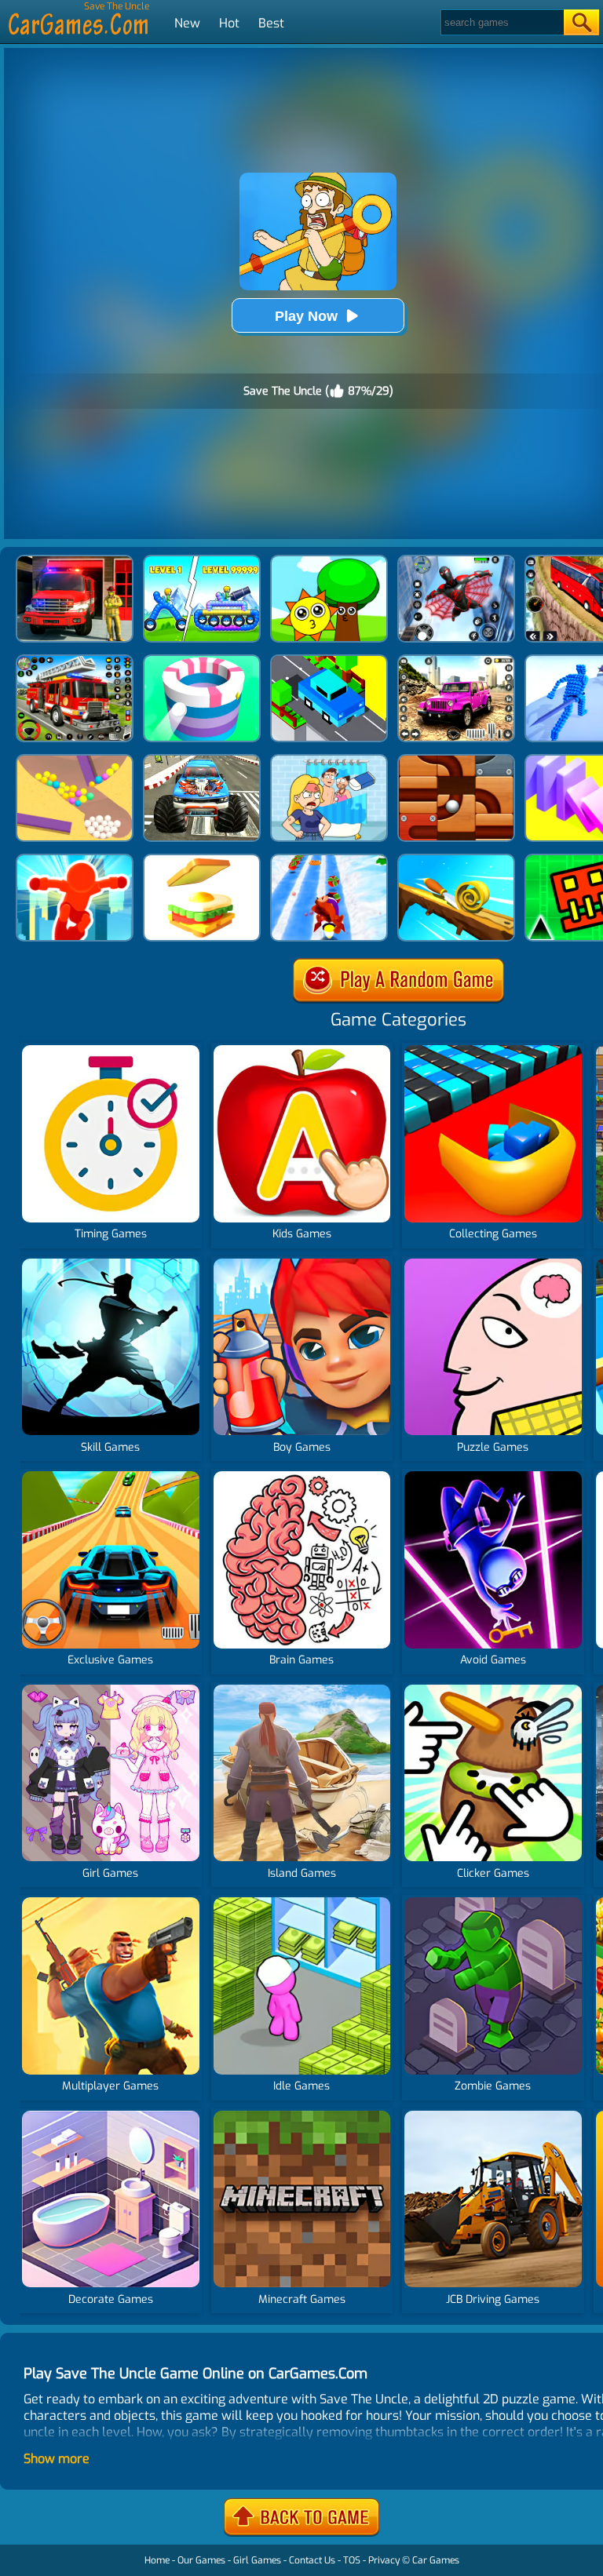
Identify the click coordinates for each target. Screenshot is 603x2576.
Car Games (436, 2560)
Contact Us (312, 2560)
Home (157, 2560)
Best (271, 23)
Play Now (306, 316)
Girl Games (257, 2560)
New (187, 23)
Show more (57, 2459)
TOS (352, 2560)
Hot (229, 23)
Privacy (384, 2560)
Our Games (201, 2560)
